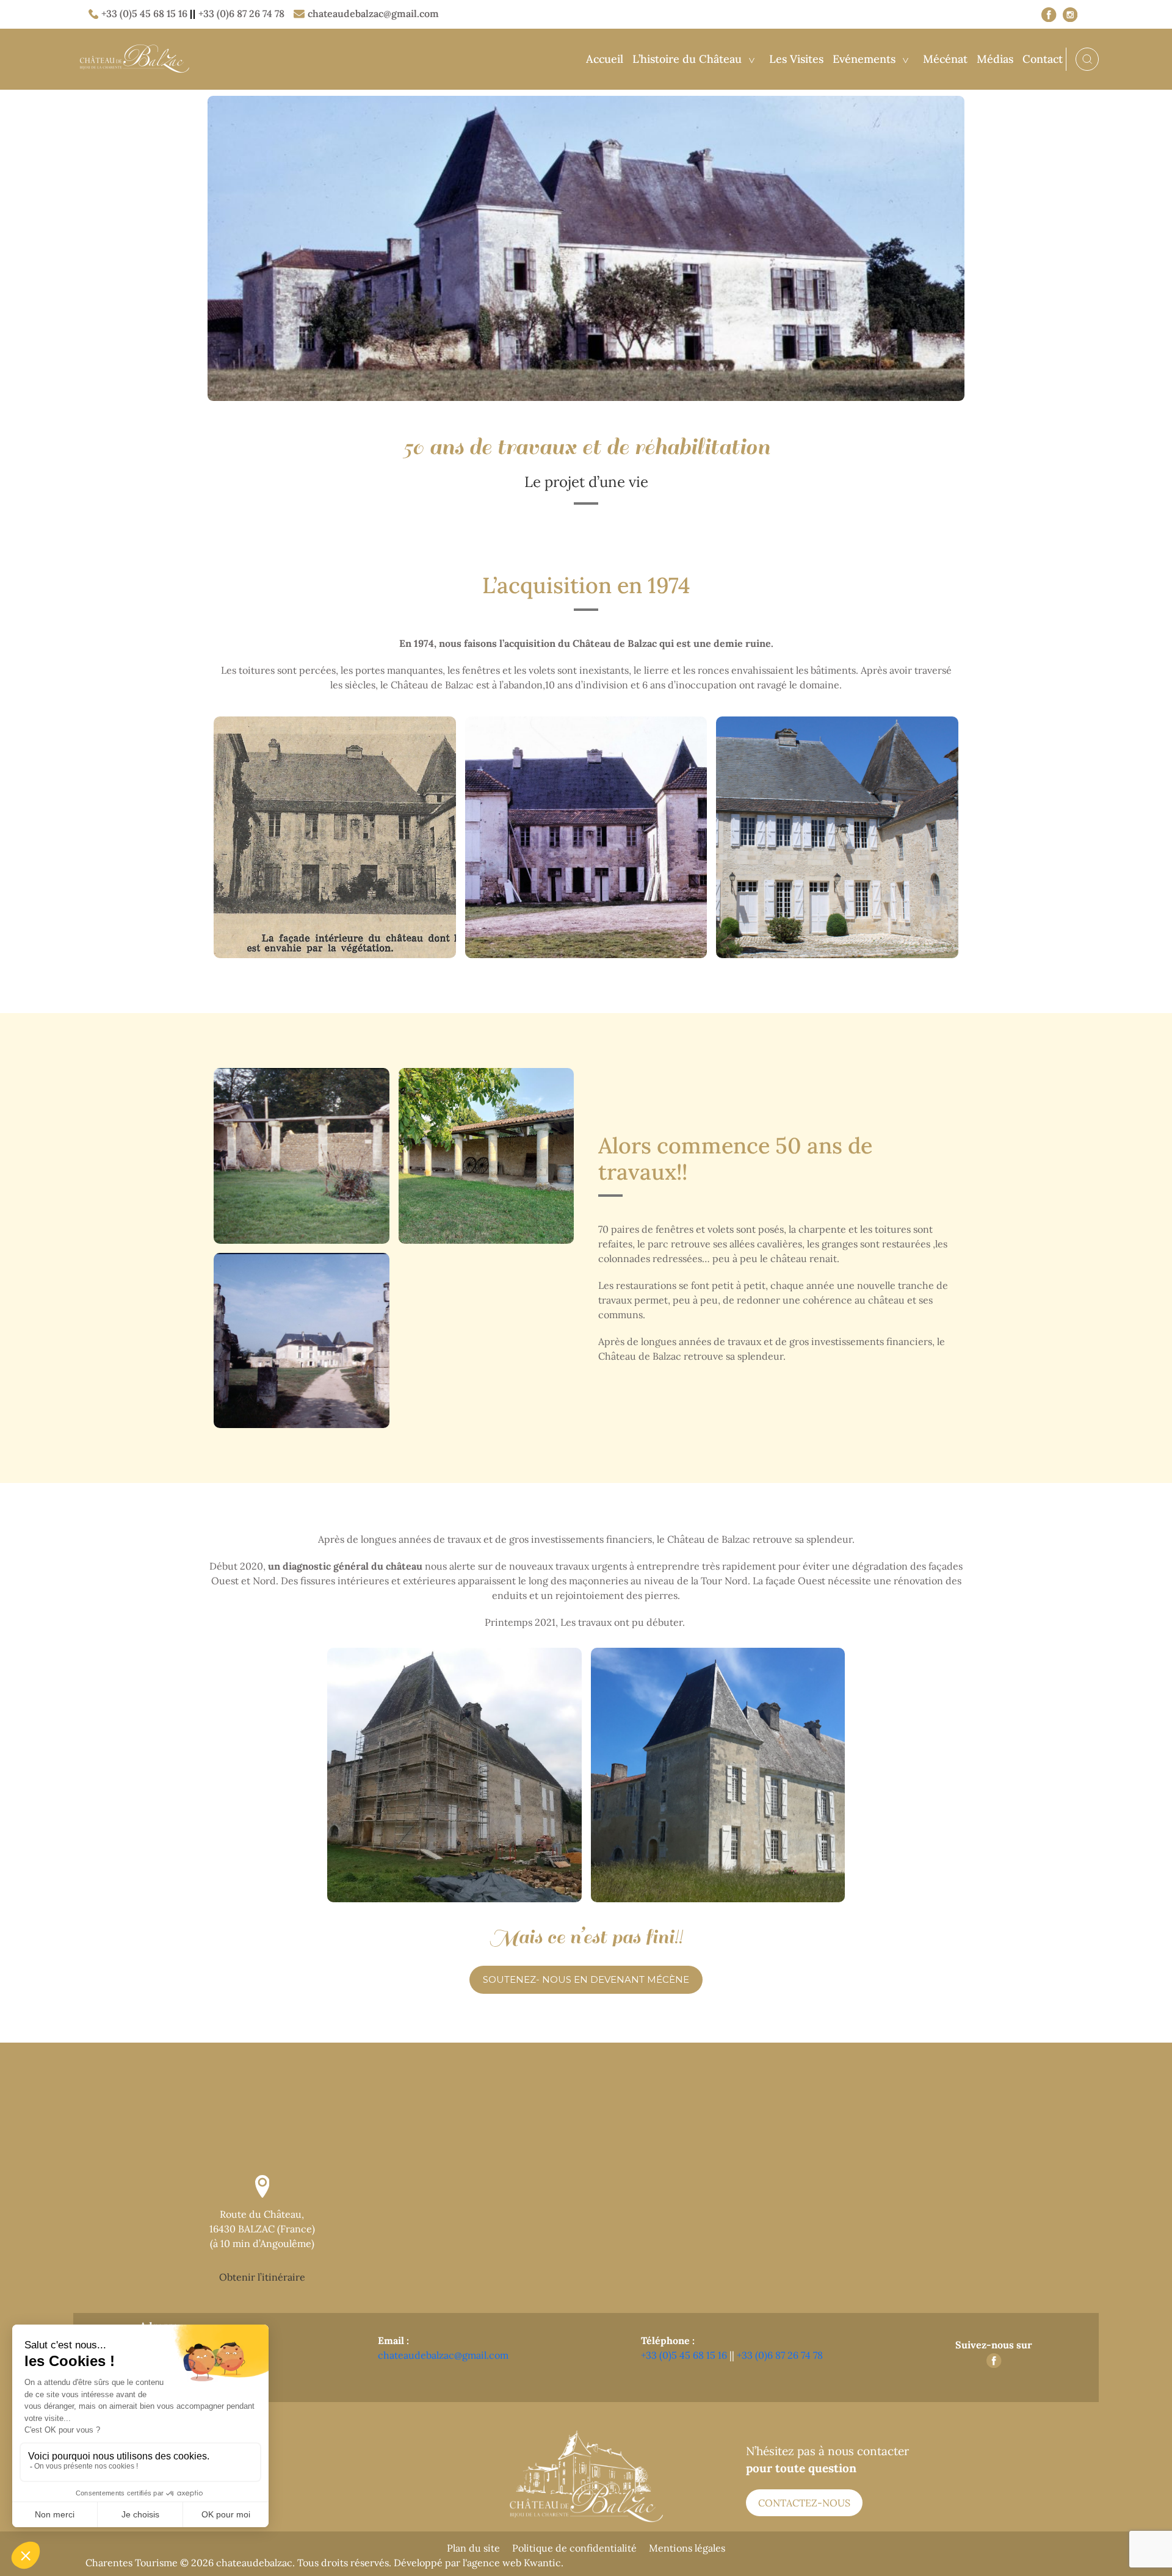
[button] (586, 1980)
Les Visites (796, 59)
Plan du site (473, 2548)
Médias (995, 59)
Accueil (605, 59)
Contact (1043, 59)
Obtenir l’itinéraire (262, 2277)
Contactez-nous (804, 2503)
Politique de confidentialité (574, 2548)
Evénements (864, 59)
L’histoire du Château (687, 59)
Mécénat (945, 59)
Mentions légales (687, 2548)
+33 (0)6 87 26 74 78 (241, 13)
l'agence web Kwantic (512, 2563)
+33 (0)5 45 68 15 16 (144, 13)
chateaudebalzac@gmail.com (373, 13)
